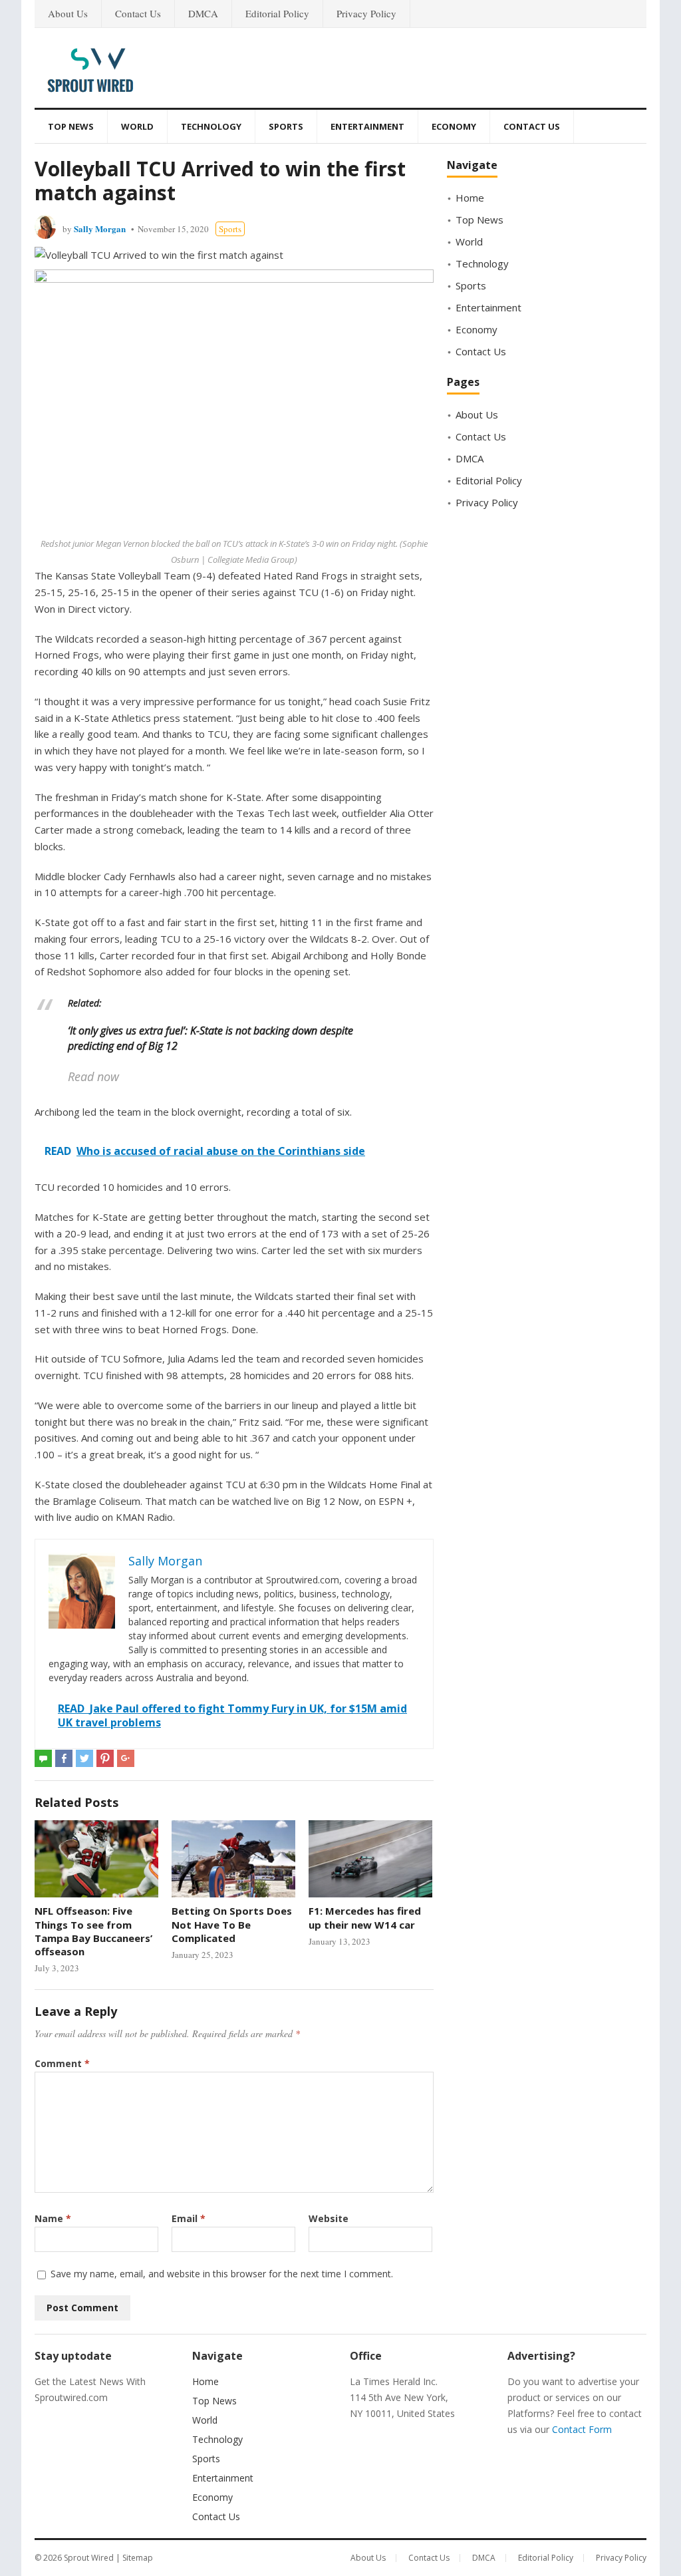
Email (189, 2218)
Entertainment (367, 126)
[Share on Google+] (126, 1758)
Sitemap (138, 2558)
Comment (62, 2063)
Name (53, 2218)
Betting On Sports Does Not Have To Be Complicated (232, 1924)
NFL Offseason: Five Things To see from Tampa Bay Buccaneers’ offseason (93, 1931)
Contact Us (138, 13)
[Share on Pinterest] (105, 1758)
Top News (71, 126)
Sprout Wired (89, 2558)
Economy (454, 126)
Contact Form (582, 2429)
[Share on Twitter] (84, 1758)
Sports (286, 126)
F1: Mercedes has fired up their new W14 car (365, 1917)
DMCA (203, 13)
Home (470, 198)
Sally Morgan (100, 229)
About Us (68, 13)
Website (329, 2218)
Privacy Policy (366, 13)
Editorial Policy (277, 13)
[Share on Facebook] (64, 1758)
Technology (211, 126)
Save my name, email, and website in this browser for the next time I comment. (222, 2274)
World (137, 126)
